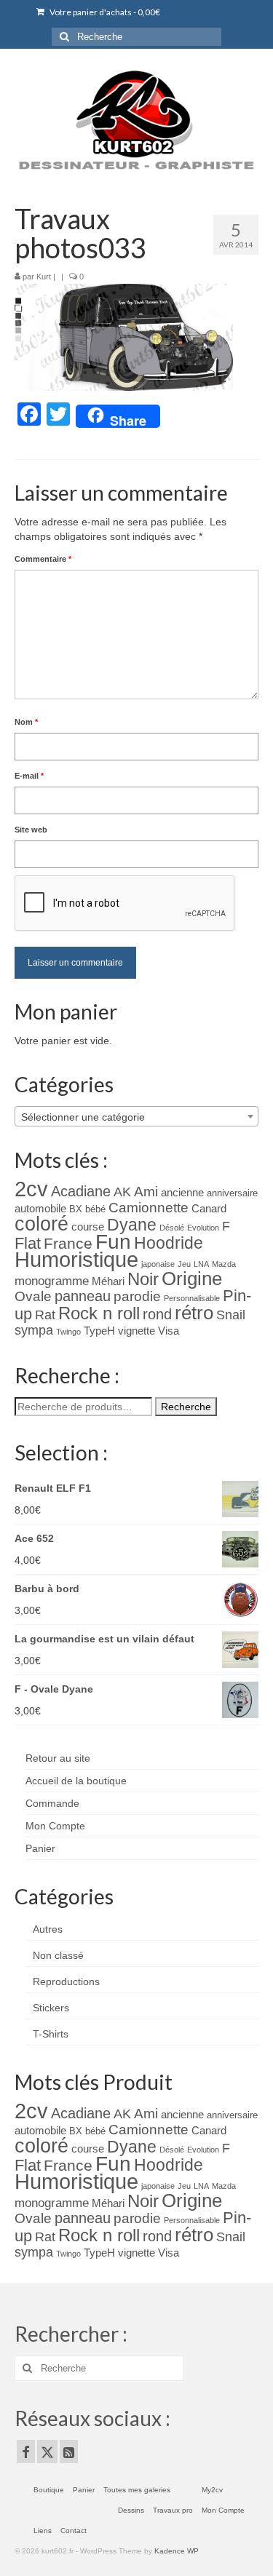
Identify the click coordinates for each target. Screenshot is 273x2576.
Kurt (44, 277)
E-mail (29, 776)
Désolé (172, 1228)
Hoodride (169, 1243)
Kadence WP (177, 2551)
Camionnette (149, 1208)
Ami (146, 1192)
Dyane (132, 1225)
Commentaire (43, 559)
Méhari (108, 1281)
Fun (113, 1242)
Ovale (33, 1296)
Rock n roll (99, 1313)
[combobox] (136, 1116)
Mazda (224, 1264)
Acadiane (81, 1191)
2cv (31, 1189)
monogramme (52, 1281)
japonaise (158, 1264)
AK (122, 1192)
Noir (143, 1279)
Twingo (68, 1332)
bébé (95, 1209)
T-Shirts (51, 2034)
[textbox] (136, 1117)
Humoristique (76, 1260)
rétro (194, 1313)
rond (157, 1314)
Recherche (186, 1407)
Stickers (51, 2008)
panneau (83, 1296)
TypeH (99, 1331)
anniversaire (232, 1193)
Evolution (203, 1228)
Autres (48, 1929)
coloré (41, 1224)
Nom (26, 722)
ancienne (182, 1193)
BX (76, 1209)
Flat (28, 1243)
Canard (209, 1209)
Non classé (58, 1955)
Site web (31, 830)
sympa (34, 1330)
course (88, 1227)
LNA (201, 1264)
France (68, 1243)
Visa (169, 1331)
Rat (45, 1315)
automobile (40, 1209)
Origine (192, 1279)
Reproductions (66, 1981)
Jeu (184, 1264)
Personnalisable (192, 1298)
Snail (231, 1315)
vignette (136, 1331)
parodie (137, 1296)
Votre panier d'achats (104, 12)
